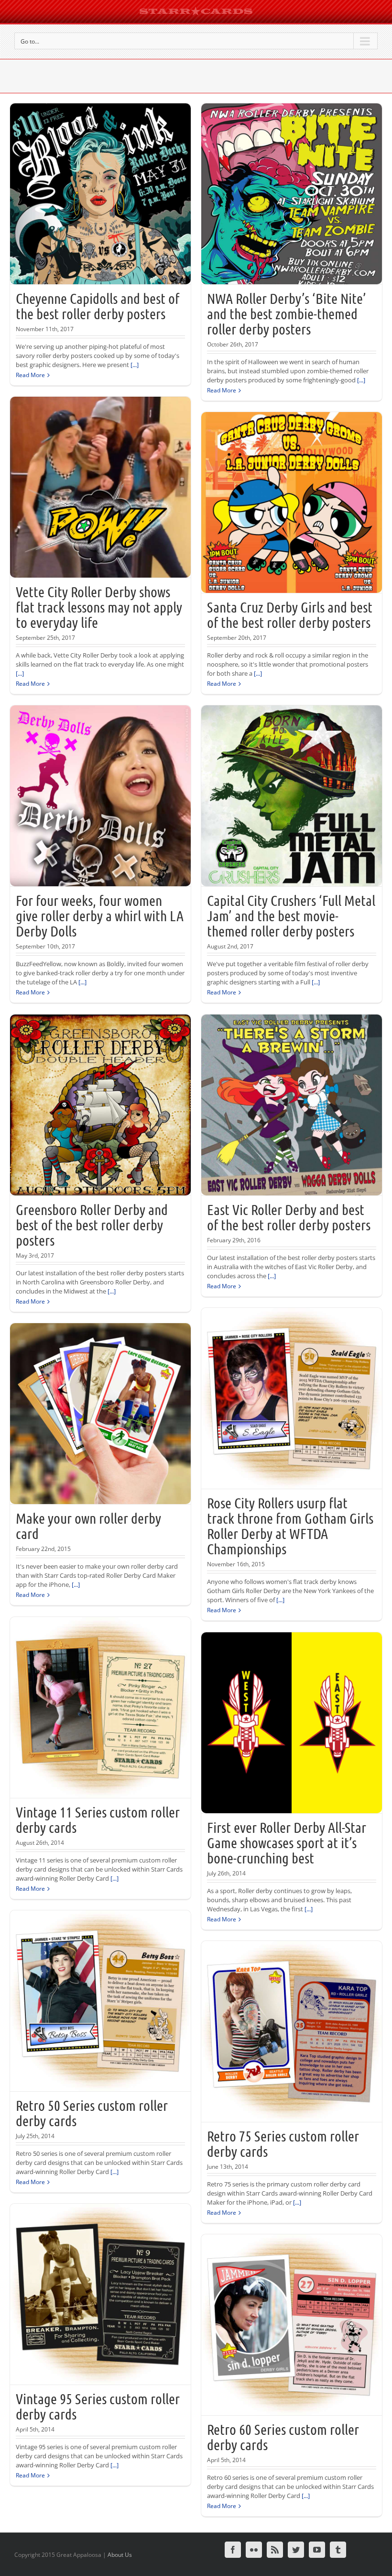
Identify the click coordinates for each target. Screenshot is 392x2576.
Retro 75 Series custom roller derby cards (283, 2143)
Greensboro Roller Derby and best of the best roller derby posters (92, 1225)
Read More (30, 375)
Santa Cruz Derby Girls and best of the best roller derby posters (290, 614)
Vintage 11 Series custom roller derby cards (98, 1819)
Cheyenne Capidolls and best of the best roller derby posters (98, 306)
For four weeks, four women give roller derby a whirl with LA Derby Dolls (100, 915)
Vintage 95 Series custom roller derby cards (98, 2406)
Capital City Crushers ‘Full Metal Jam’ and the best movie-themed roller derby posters (291, 915)
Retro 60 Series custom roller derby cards (283, 2437)
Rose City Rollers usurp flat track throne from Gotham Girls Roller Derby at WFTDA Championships (290, 1526)
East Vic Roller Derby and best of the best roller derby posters (289, 1217)
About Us (120, 2555)
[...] (135, 365)
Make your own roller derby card (88, 1526)
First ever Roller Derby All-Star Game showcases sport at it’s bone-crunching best (287, 1842)
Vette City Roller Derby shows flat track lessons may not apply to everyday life (99, 607)
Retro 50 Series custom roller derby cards (92, 2113)
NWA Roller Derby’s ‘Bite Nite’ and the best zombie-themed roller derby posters (287, 313)
